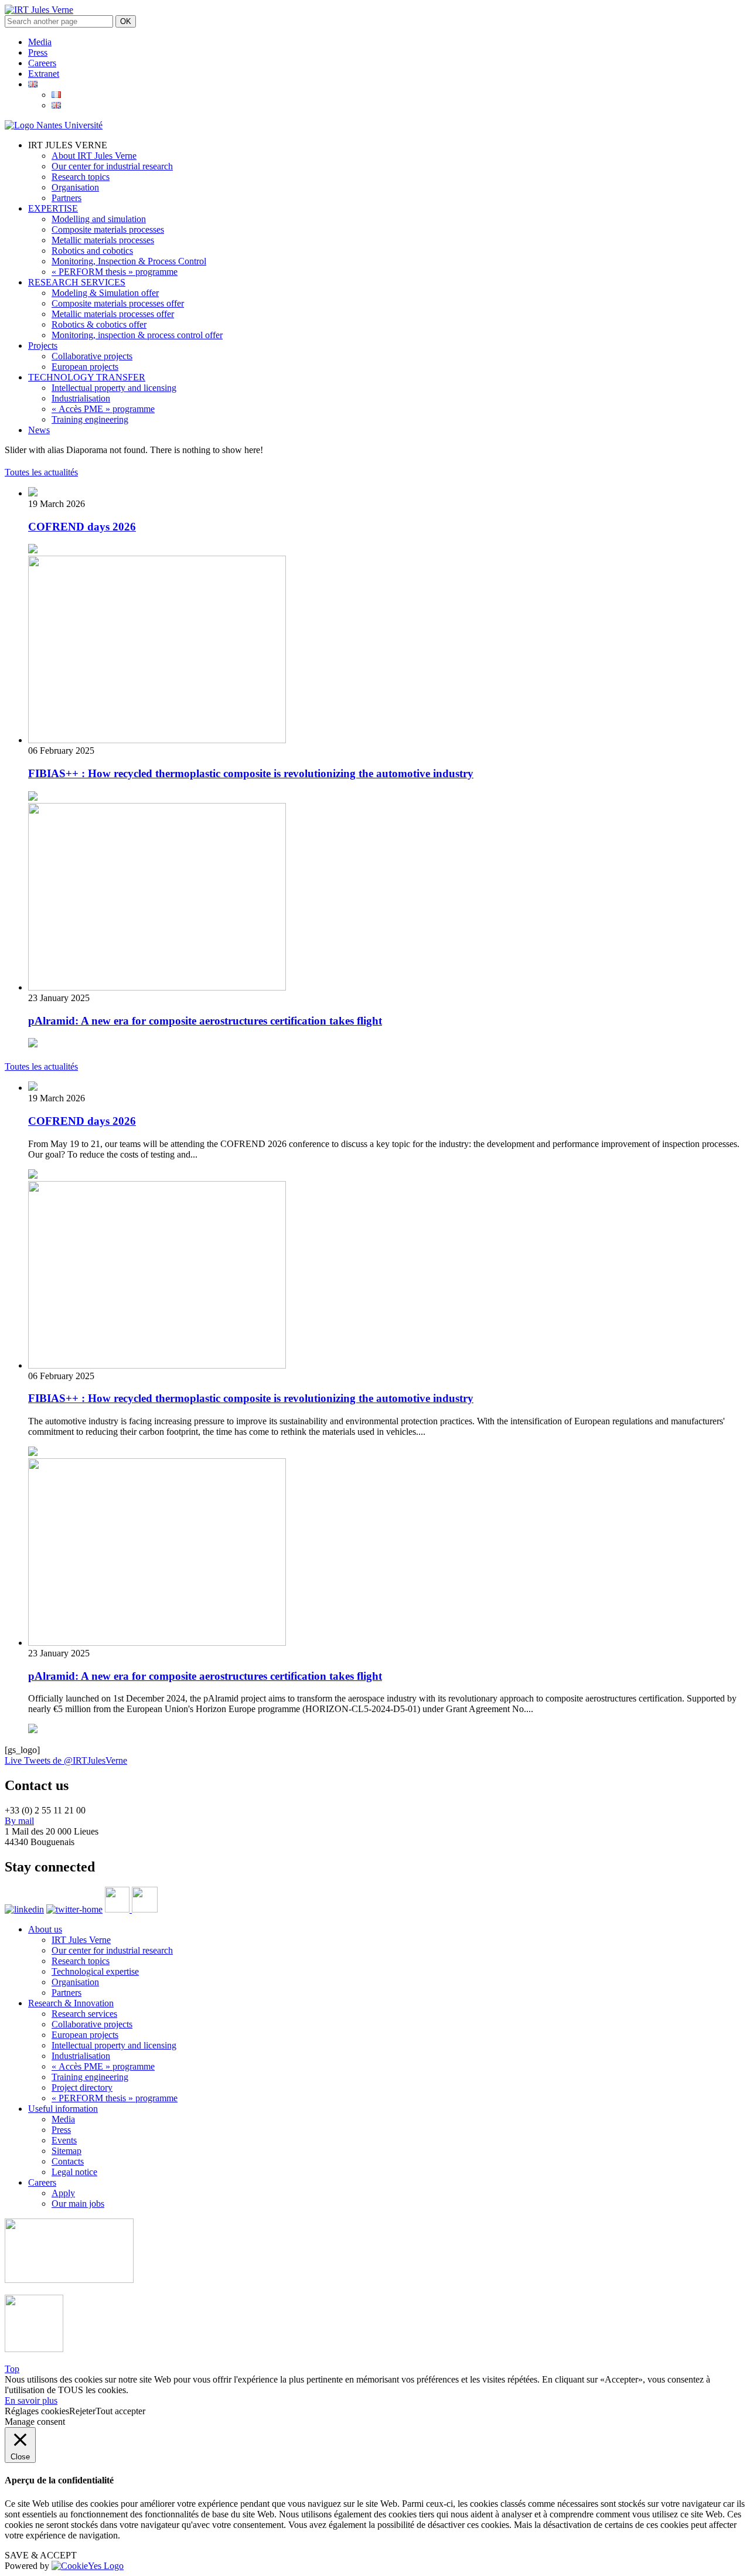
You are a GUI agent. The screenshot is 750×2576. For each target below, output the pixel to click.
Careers (42, 63)
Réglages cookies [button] (37, 2411)
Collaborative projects (92, 356)
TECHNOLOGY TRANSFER (87, 377)
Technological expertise (95, 1971)
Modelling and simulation (99, 219)
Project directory (82, 2087)
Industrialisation (81, 398)
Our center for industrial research (112, 166)
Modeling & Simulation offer (105, 293)
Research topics (81, 177)
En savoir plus (31, 2400)
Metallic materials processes (103, 240)
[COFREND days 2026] (33, 493)
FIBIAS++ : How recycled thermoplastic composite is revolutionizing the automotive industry (251, 773)
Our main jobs (78, 2204)
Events (64, 2140)
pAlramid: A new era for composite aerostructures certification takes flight (205, 1021)
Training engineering (90, 419)
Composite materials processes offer (118, 303)
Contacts (68, 2161)
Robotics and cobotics (92, 251)
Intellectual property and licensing (114, 388)
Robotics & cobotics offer (99, 324)
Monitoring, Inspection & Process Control (129, 261)
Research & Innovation (71, 2003)
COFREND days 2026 (82, 527)
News (39, 430)
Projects (43, 346)
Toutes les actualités (41, 472)
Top (12, 2369)
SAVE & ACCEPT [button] (41, 2555)
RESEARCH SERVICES (77, 282)
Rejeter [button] (82, 2411)
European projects (85, 367)
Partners (67, 198)
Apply (63, 2193)
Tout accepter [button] (120, 2411)
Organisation (75, 187)
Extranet (44, 74)
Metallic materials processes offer (113, 314)
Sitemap (67, 2151)
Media (40, 42)
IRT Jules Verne (81, 1940)
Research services (84, 2014)
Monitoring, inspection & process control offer (137, 335)
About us (45, 1929)
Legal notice (74, 2172)
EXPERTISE (53, 208)
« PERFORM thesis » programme (115, 272)
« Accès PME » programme (103, 409)
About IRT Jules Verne (94, 156)
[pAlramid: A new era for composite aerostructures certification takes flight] (157, 987)
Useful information (63, 2109)
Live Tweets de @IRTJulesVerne (66, 1760)
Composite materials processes (108, 229)
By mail (19, 1821)
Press (38, 52)
